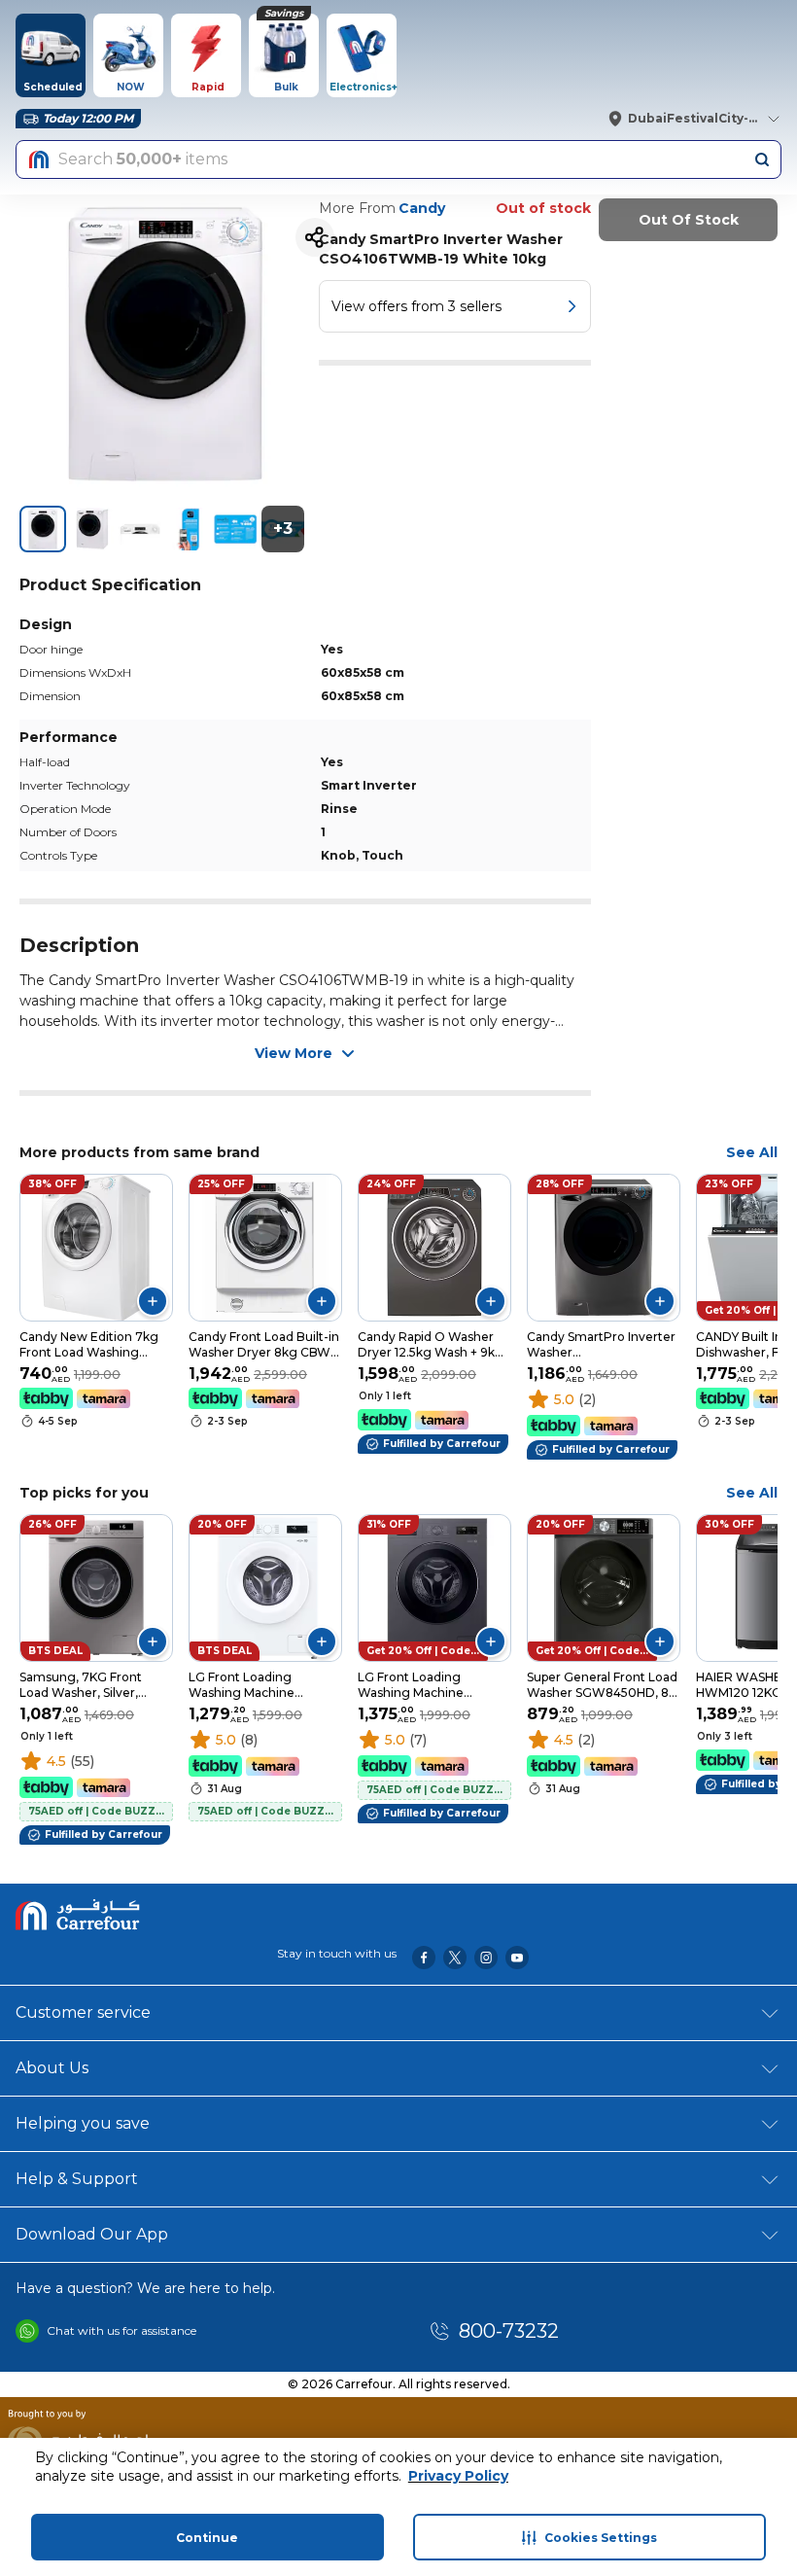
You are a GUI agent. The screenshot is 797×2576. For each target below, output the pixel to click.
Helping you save (83, 2123)
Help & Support (77, 2179)
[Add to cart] (153, 1301)
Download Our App (92, 2234)
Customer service (83, 2012)
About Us (52, 2068)
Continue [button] (207, 2538)
